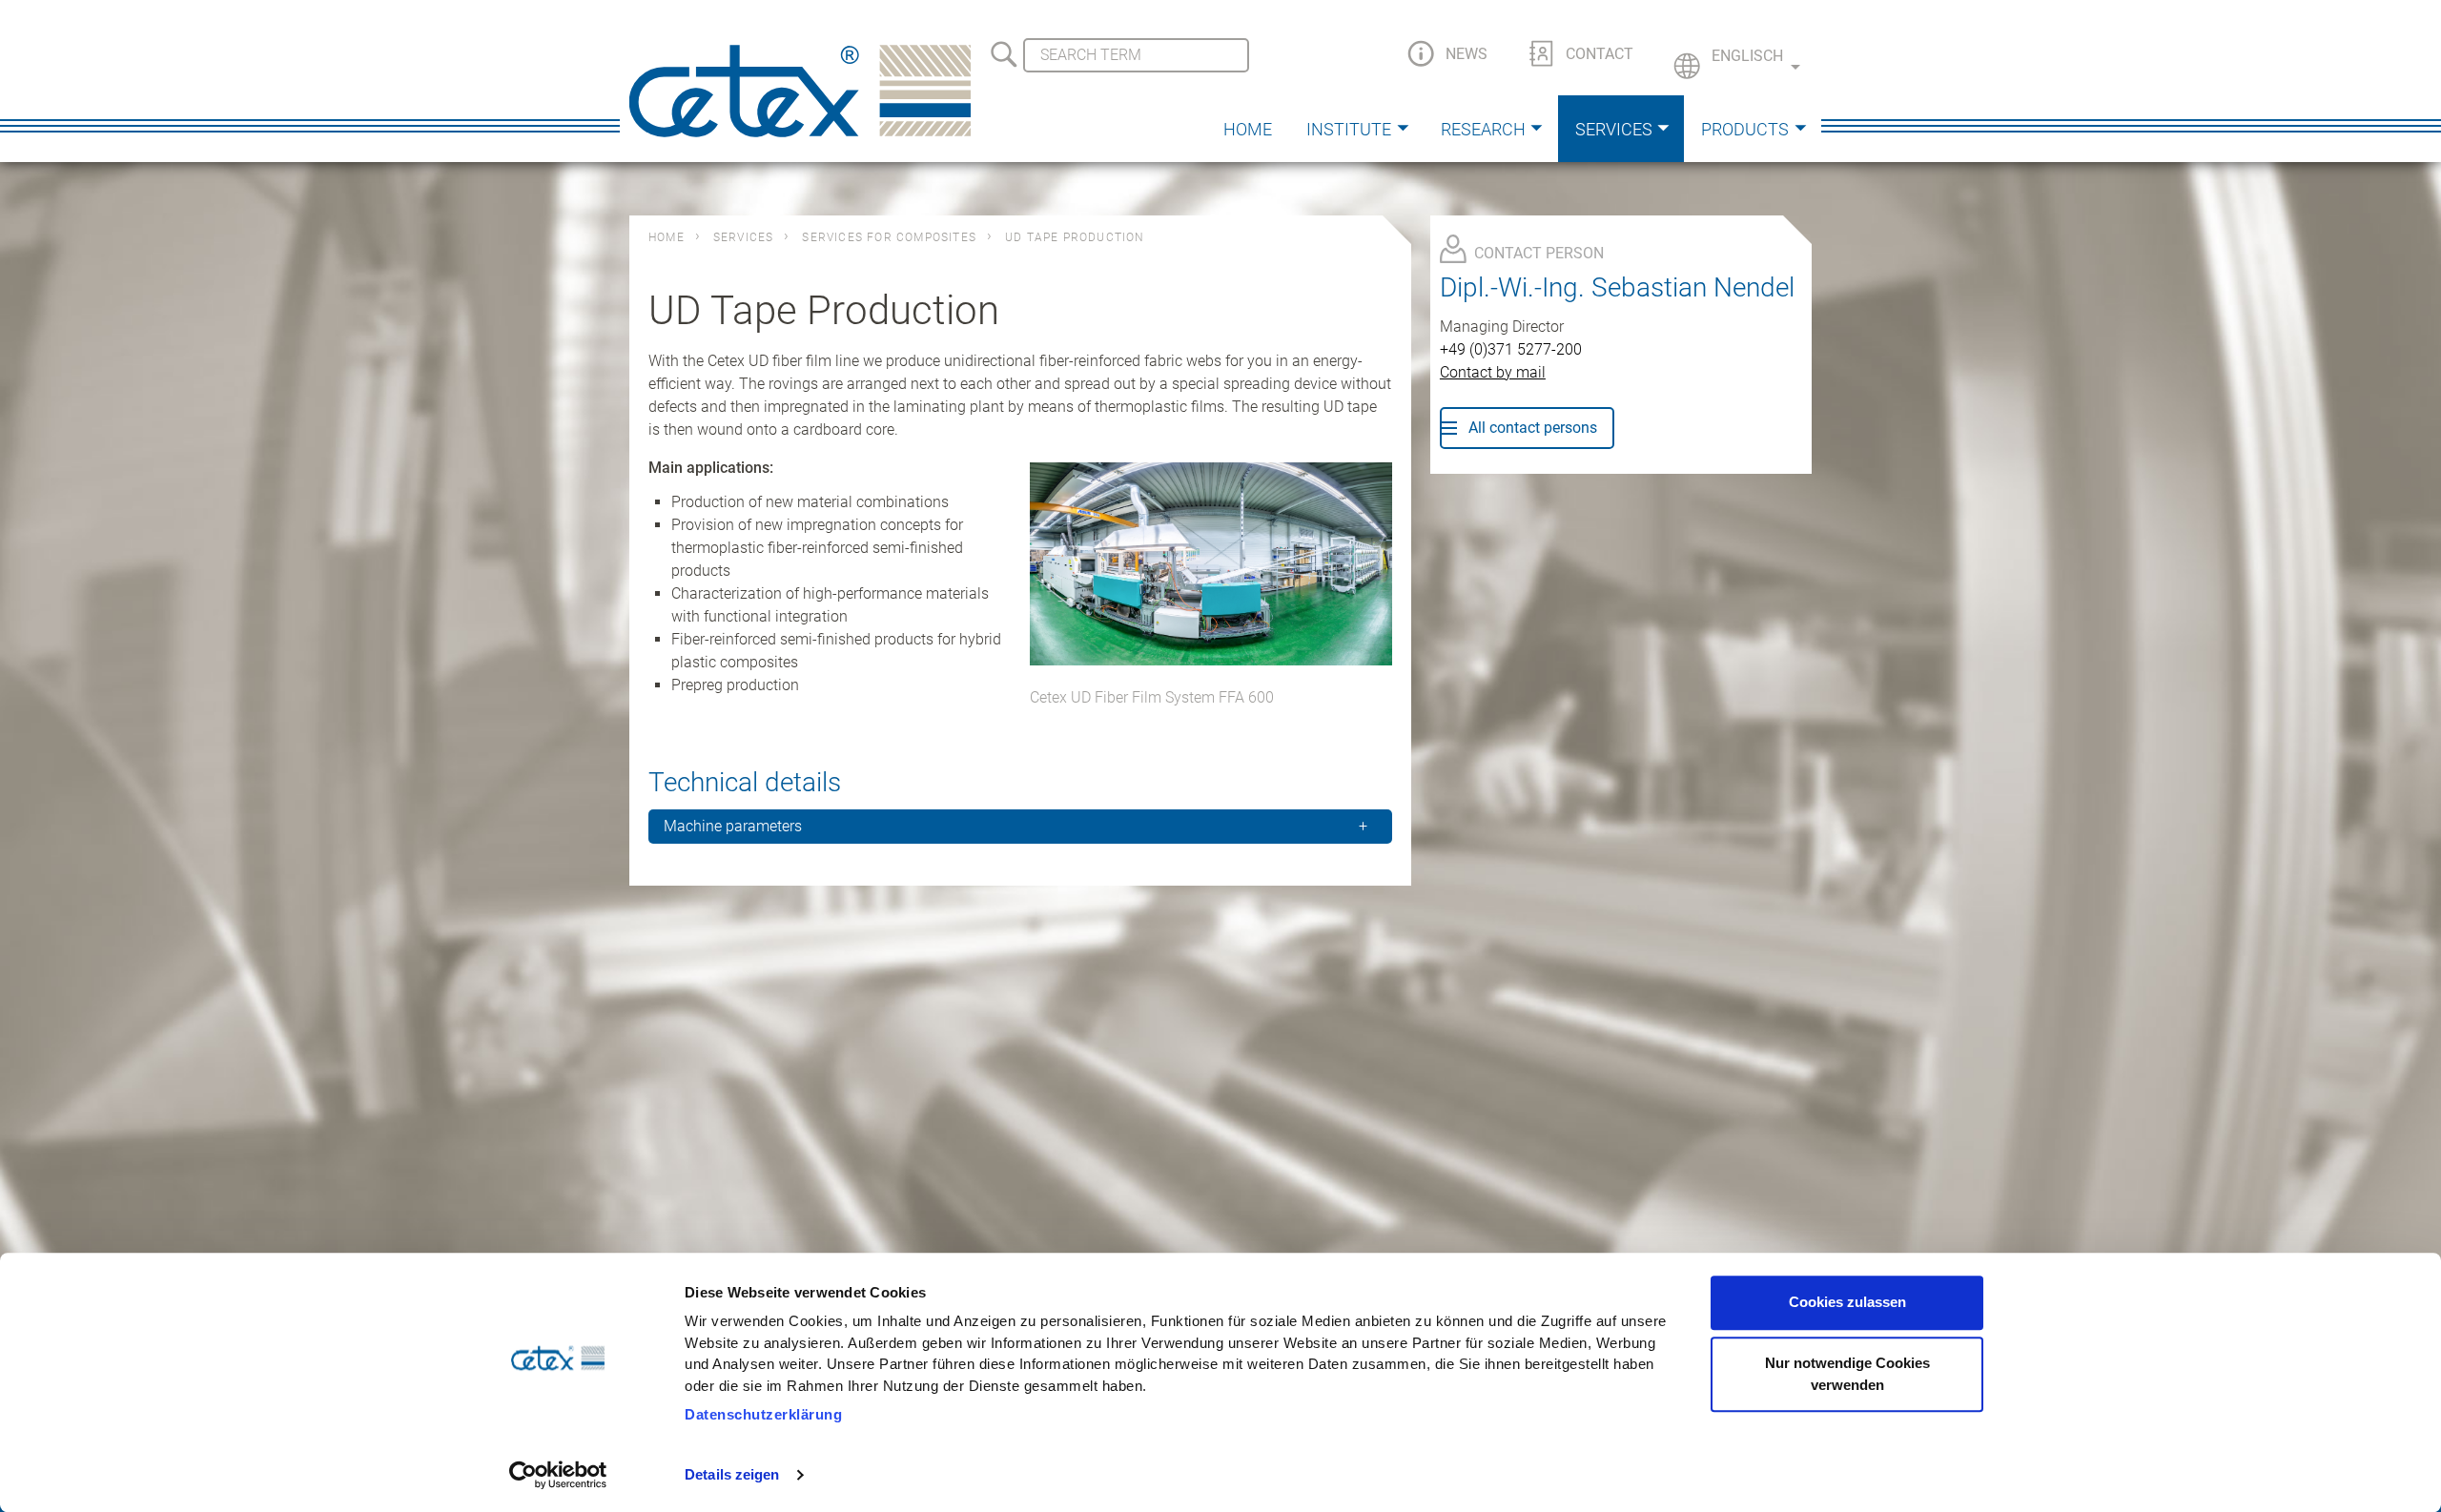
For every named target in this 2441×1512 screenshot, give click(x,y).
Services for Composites (889, 237)
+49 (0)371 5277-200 (1511, 349)
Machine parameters (1015, 826)
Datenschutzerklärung (763, 1414)
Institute (1349, 129)
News (1467, 54)
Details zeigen (732, 1474)
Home (1248, 129)
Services (1614, 129)
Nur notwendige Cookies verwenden (1847, 1374)
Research (1483, 129)
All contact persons (1533, 428)
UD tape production (1075, 237)
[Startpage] (800, 91)
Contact (1600, 54)
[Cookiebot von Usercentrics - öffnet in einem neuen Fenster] (558, 1475)
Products (1745, 129)
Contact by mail (1493, 372)
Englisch (1747, 56)
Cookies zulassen (1847, 1302)
